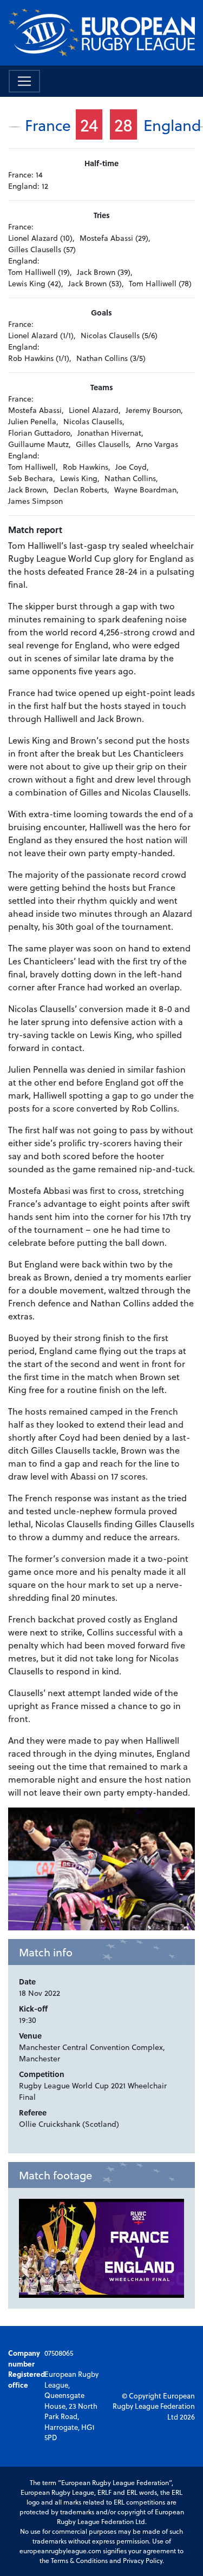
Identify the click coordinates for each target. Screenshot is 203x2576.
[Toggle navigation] (24, 81)
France (48, 125)
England (172, 125)
